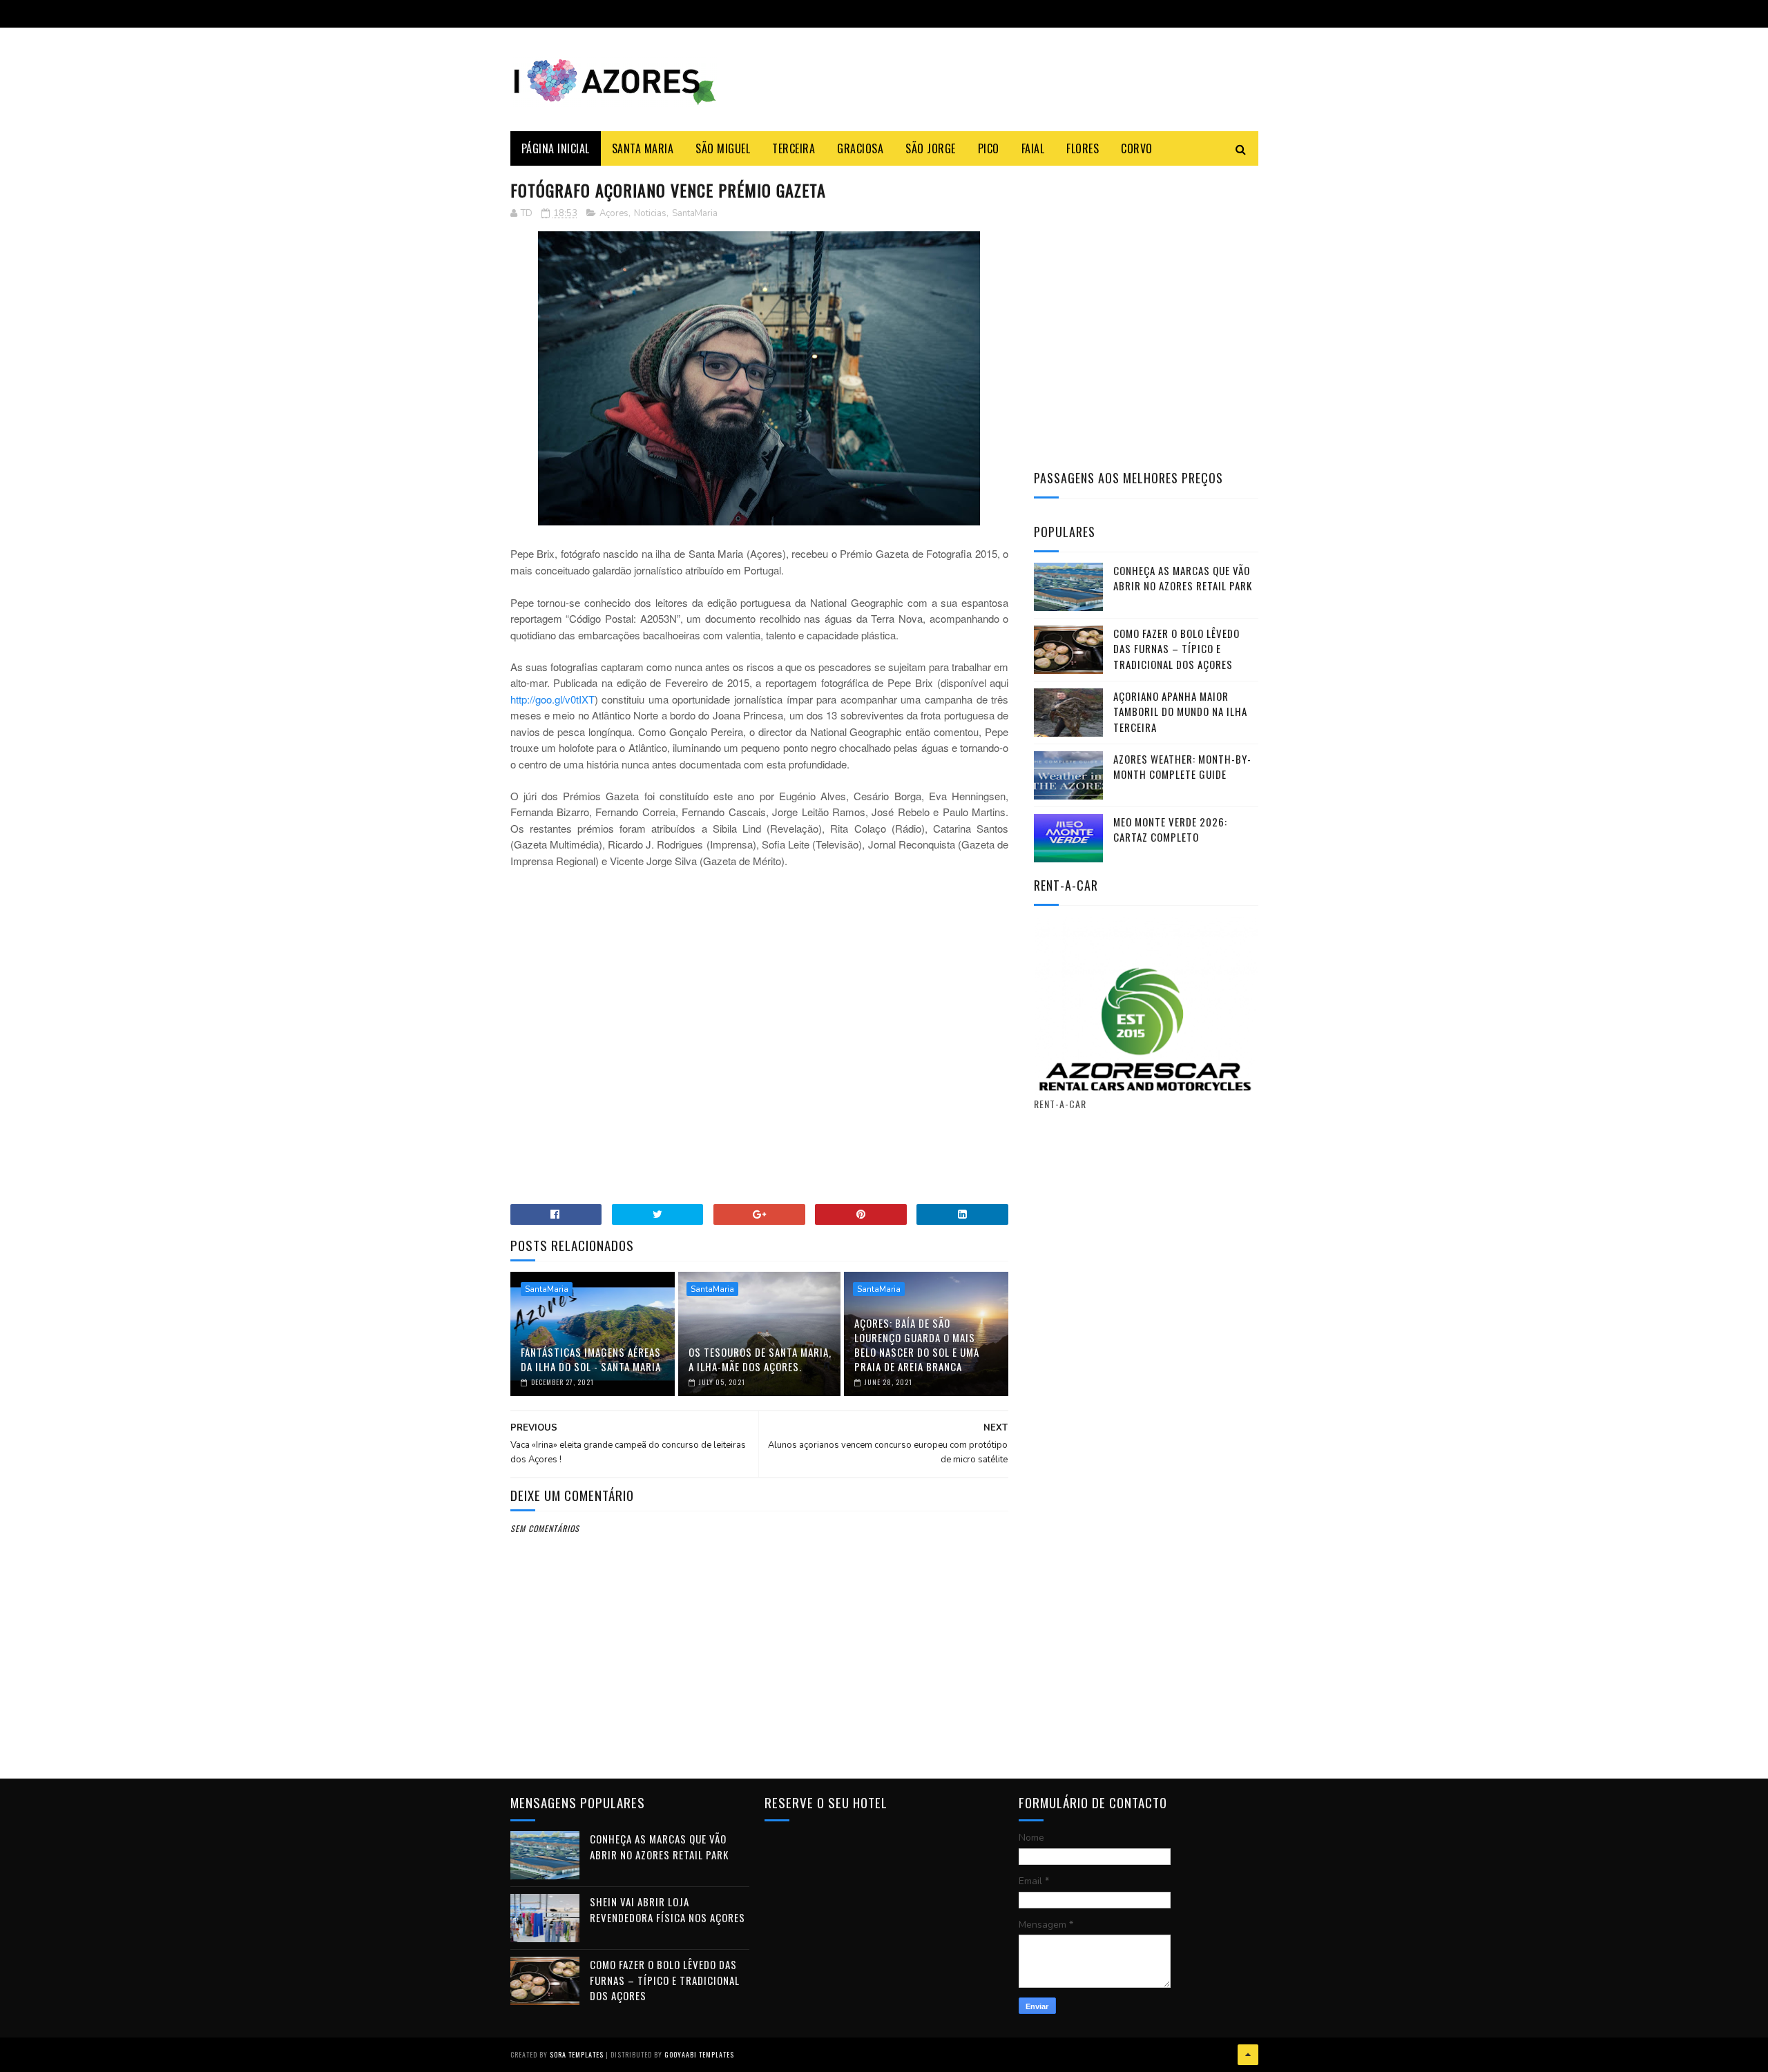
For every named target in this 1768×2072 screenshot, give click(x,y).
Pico (989, 148)
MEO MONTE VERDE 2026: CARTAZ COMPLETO (1170, 830)
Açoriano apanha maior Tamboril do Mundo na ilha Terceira (1180, 711)
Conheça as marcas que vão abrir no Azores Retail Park (1183, 578)
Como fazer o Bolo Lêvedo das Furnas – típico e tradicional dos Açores (1176, 649)
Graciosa (860, 148)
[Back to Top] (1248, 2055)
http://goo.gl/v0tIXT (552, 699)
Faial (1033, 148)
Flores (1083, 148)
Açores (614, 213)
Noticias (650, 213)
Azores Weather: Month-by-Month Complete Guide (1182, 767)
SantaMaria (695, 213)
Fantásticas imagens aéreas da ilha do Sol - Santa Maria (591, 1359)
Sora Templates (577, 2054)
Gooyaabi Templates (699, 2054)
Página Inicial (556, 148)
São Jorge (931, 148)
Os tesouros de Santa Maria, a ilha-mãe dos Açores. (760, 1359)
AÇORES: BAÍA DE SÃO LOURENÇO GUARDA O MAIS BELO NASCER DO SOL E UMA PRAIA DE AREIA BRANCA (917, 1345)
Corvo (1137, 148)
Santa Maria (643, 148)
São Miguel (723, 148)
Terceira (794, 148)
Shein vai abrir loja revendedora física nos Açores (667, 1909)
